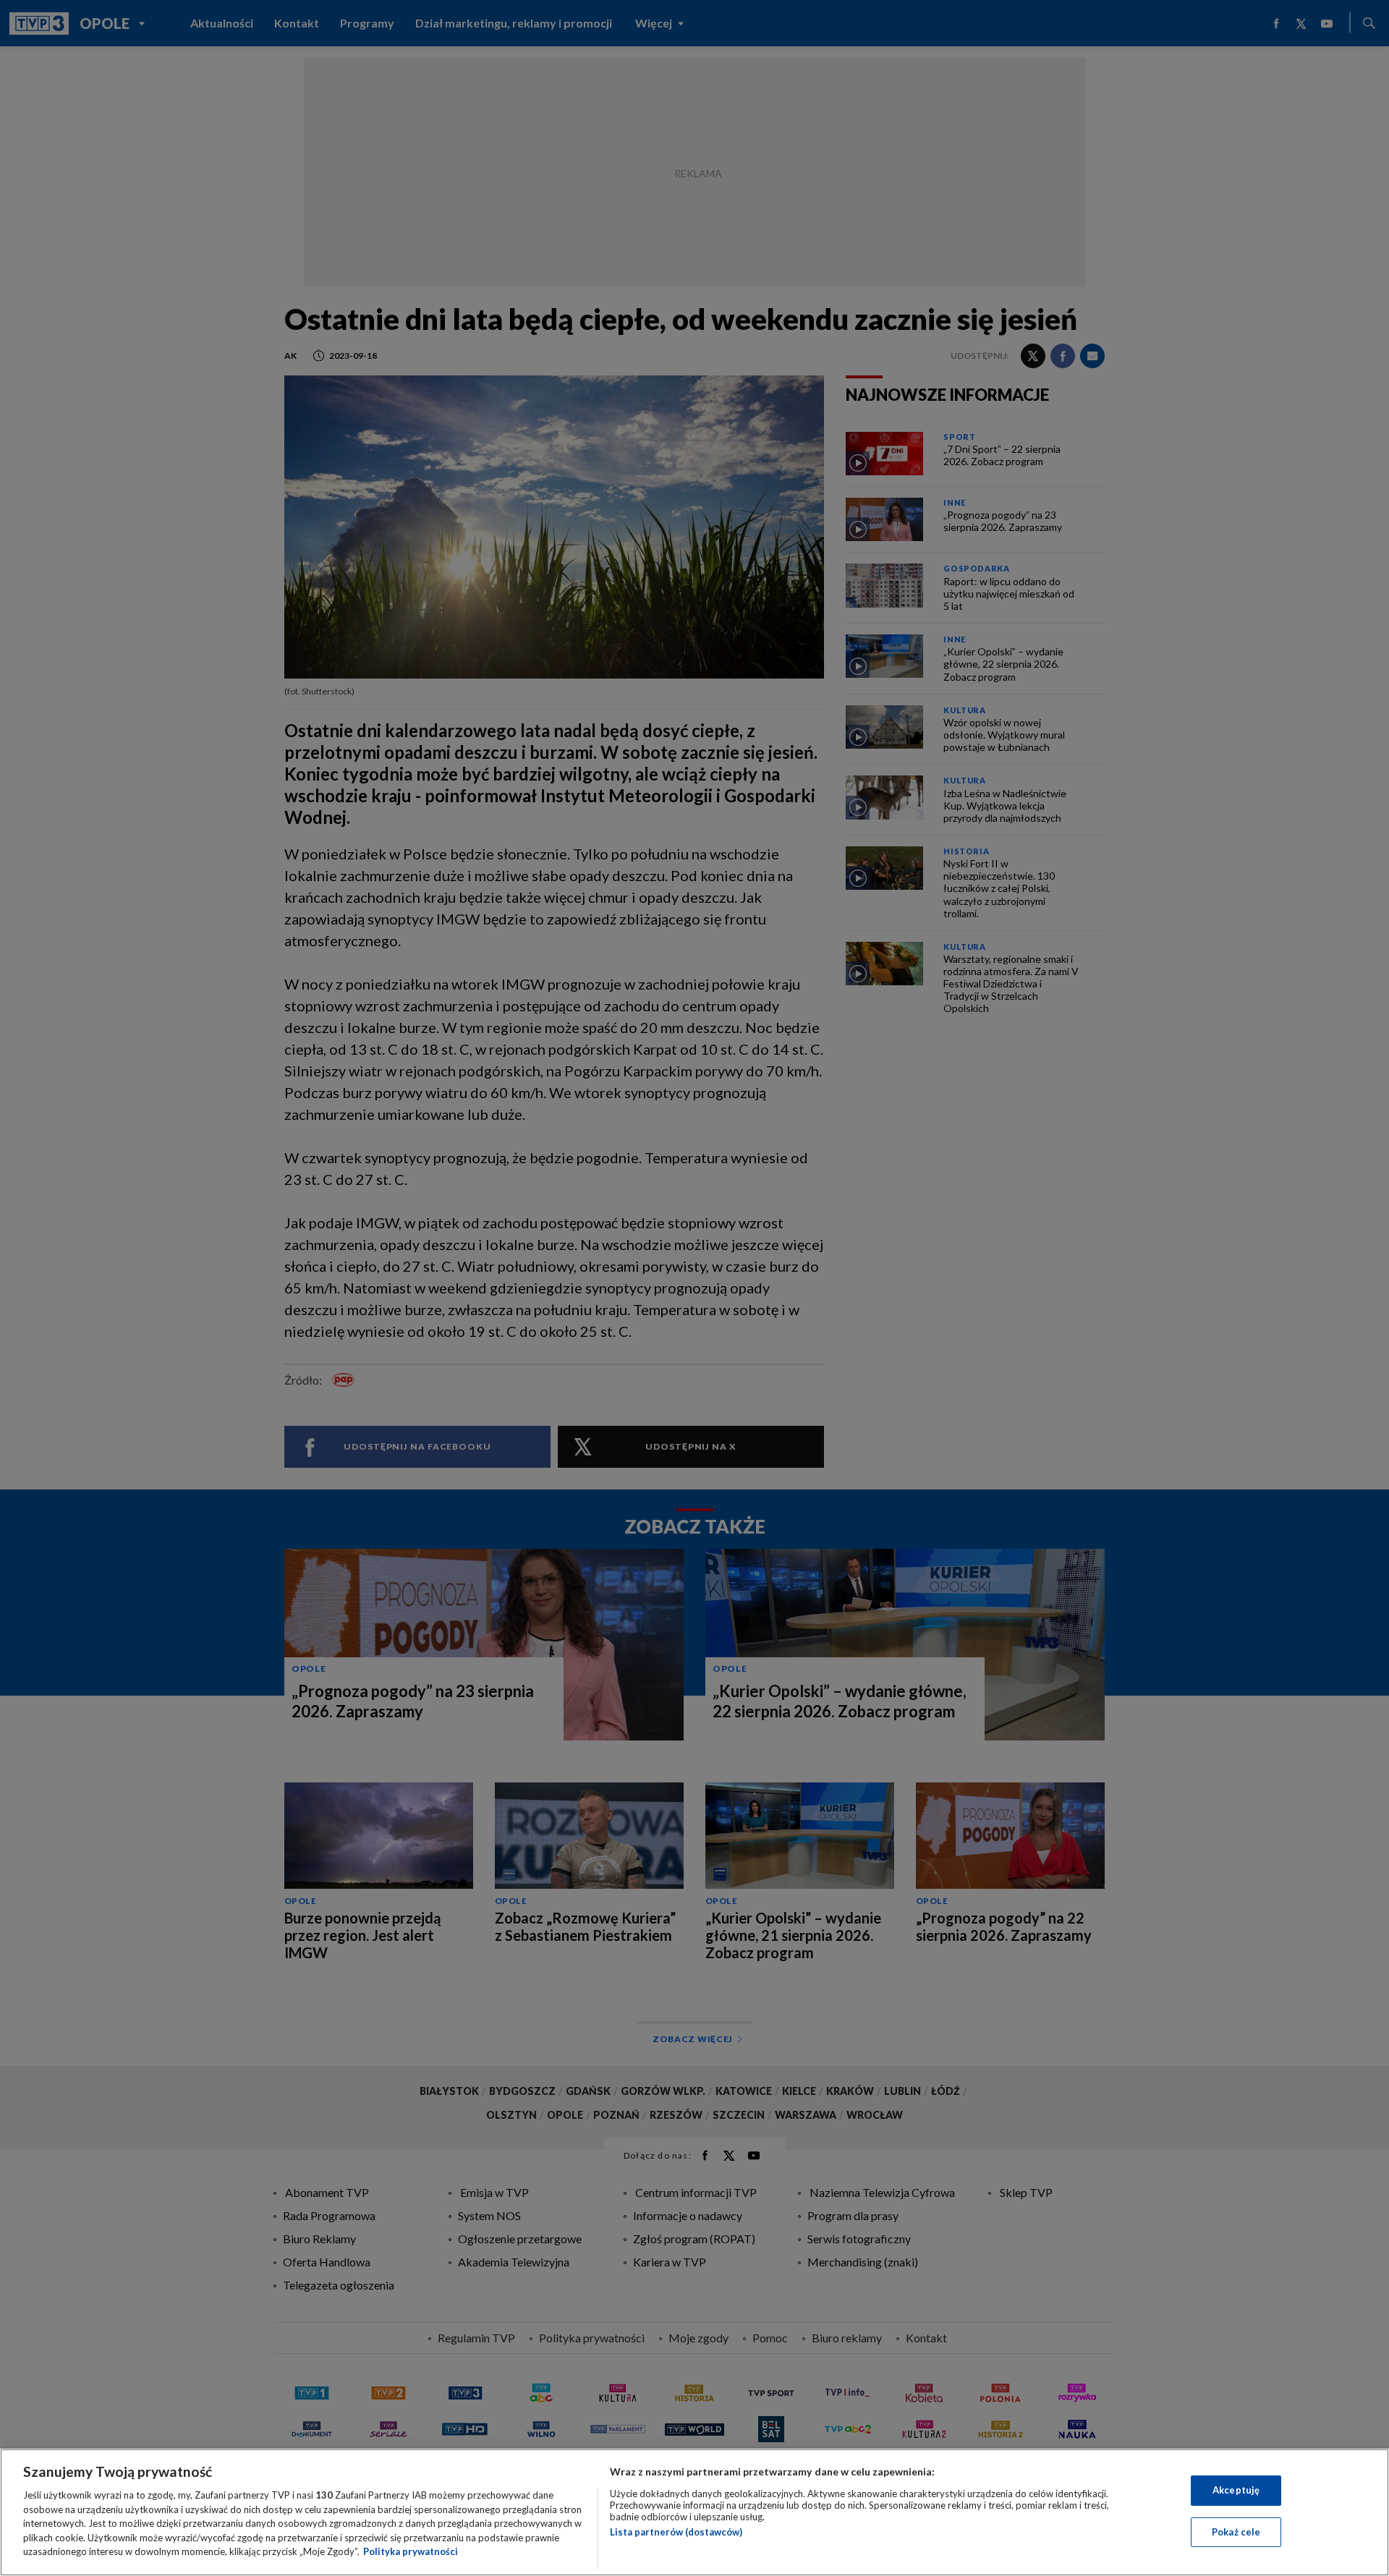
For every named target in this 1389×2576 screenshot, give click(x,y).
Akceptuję (1236, 2490)
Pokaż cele (1236, 2532)
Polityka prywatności (411, 2551)
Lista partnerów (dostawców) (676, 2532)
